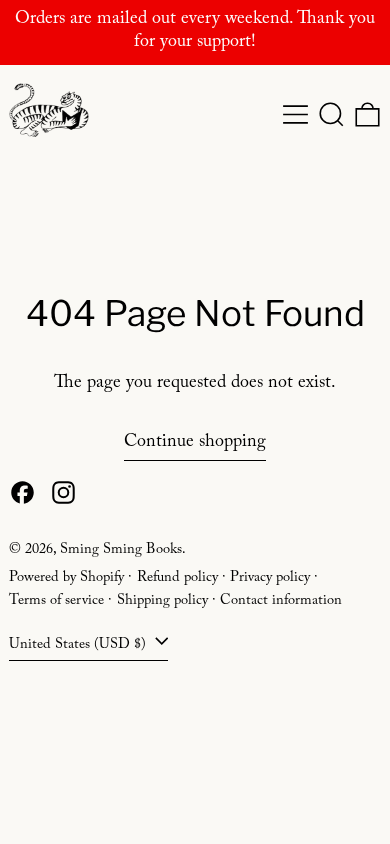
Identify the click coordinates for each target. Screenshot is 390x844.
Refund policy (177, 579)
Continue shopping (195, 445)
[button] (331, 114)
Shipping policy (162, 602)
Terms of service (56, 602)
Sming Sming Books (121, 551)
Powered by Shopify (66, 579)
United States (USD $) (79, 646)
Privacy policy (270, 579)
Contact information (281, 602)
